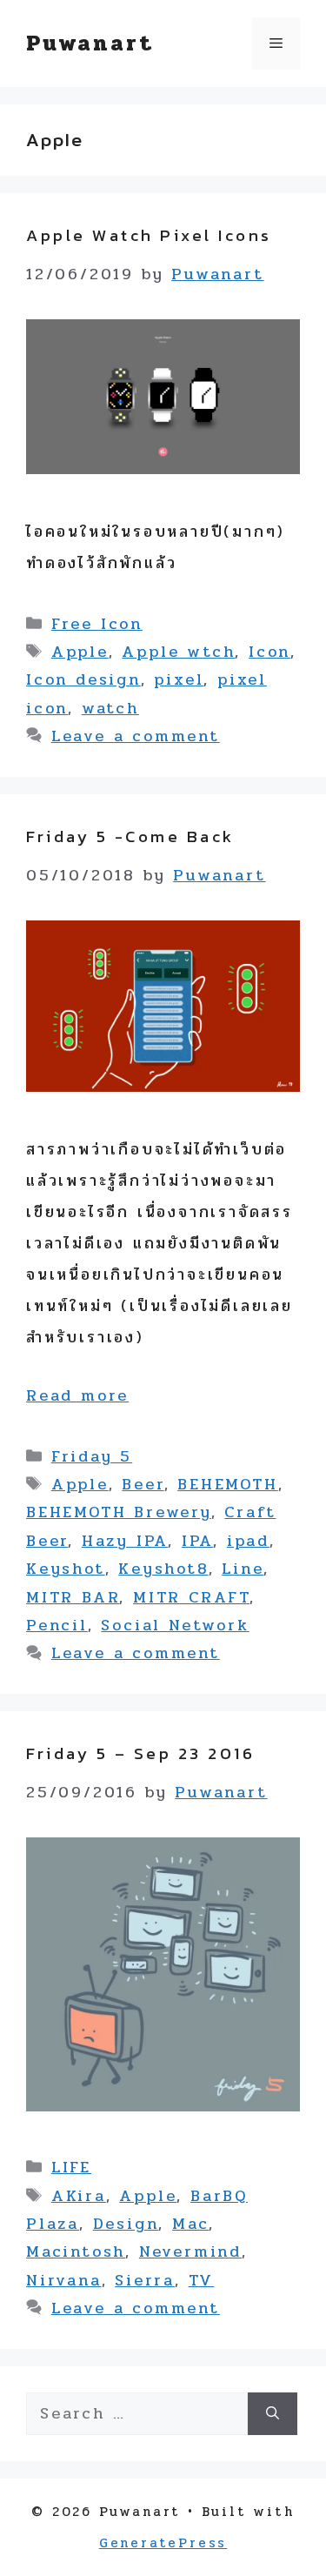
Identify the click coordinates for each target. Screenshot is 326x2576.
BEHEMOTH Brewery (119, 1512)
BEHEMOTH (227, 1484)
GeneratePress (163, 2543)
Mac (190, 2224)
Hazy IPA (125, 1541)
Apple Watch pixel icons (149, 235)
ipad (248, 1541)
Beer (143, 1484)
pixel (179, 679)
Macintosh (76, 2251)
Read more (77, 1395)
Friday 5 (92, 1456)
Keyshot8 (163, 1569)
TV (202, 2280)
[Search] (273, 2414)
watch (110, 708)
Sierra (145, 2280)
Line (243, 1569)
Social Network (175, 1625)
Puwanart (90, 43)
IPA (197, 1541)
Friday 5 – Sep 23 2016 (140, 1753)
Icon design (83, 679)
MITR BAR (73, 1597)
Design (126, 2224)
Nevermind (190, 2251)
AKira (79, 2196)
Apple (80, 652)
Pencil (57, 1625)
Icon (269, 652)
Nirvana (64, 2280)
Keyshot (66, 1569)
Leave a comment (136, 736)
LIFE (71, 2167)
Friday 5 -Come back (130, 836)
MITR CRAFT (191, 1597)
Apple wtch (178, 652)
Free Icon (97, 624)
